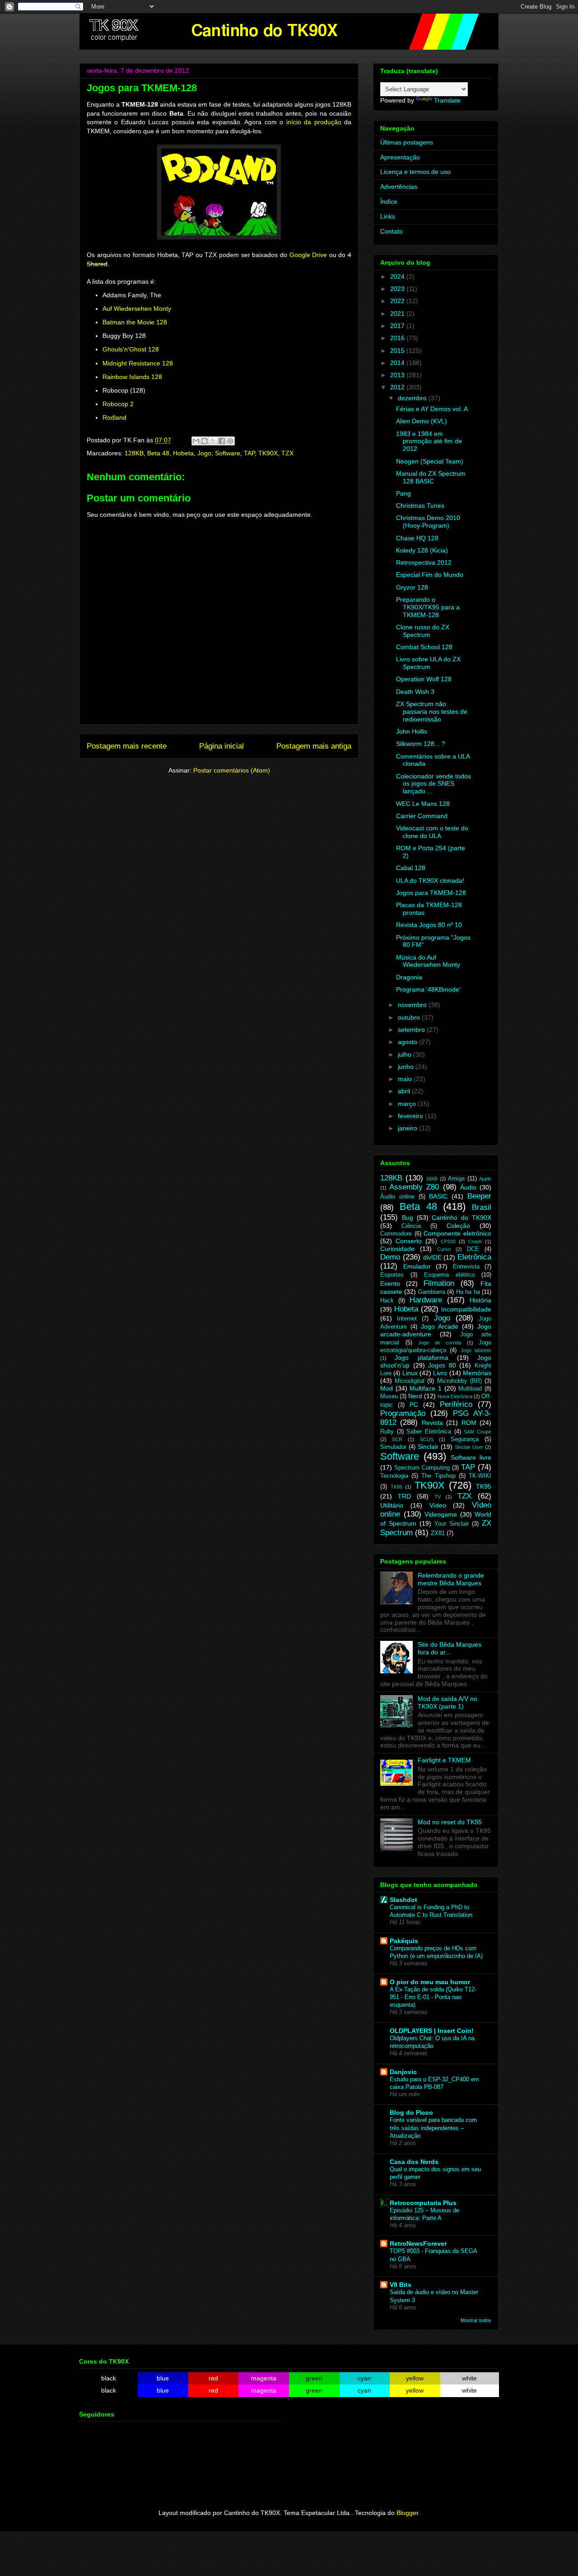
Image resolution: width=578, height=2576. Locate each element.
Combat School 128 (424, 647)
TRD (404, 1496)
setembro (412, 1030)
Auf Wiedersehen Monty (137, 309)
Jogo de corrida (440, 1343)
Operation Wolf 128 (424, 679)
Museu (389, 1396)
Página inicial (221, 746)
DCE (473, 1249)
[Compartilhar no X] (213, 441)
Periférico (456, 1404)
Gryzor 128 (412, 587)
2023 (398, 289)
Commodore (396, 1234)
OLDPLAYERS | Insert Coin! (432, 2031)
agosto (408, 1042)
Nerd (415, 1396)
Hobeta (183, 453)
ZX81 (438, 1533)
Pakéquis (404, 1941)
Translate (447, 100)
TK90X (268, 453)
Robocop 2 (118, 404)
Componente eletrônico (457, 1233)
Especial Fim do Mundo (430, 575)
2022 (398, 301)
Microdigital (410, 1381)
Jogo (204, 453)
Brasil (482, 1207)
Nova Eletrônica (455, 1396)
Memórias (477, 1373)
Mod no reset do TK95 (450, 1822)
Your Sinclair (452, 1524)
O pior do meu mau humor (430, 1982)
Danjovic (403, 2072)
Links (388, 216)
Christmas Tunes (420, 506)
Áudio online (397, 1197)
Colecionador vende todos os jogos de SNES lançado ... (433, 784)
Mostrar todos (476, 2320)
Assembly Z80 (414, 1187)
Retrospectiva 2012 (424, 562)
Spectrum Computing (422, 1468)
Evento (390, 1283)
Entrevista (466, 1267)
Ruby (387, 1432)
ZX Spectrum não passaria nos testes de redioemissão (432, 712)
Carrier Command (422, 816)
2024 (398, 276)
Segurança (465, 1439)
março (408, 1104)
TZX (287, 453)
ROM (469, 1423)
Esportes (392, 1275)
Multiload (470, 1389)
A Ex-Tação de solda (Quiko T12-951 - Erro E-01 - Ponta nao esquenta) (433, 1997)
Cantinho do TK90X (461, 1218)
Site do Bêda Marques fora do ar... (450, 1648)
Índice (389, 201)
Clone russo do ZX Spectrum (423, 631)
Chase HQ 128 (417, 538)
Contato (392, 231)
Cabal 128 (411, 868)
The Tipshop (438, 1476)
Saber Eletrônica (429, 1432)
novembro (413, 1005)
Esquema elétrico (449, 1275)
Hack (387, 1301)
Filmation (439, 1283)
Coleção (458, 1226)
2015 (398, 351)
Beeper (479, 1196)
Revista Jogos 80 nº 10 (429, 925)
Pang (403, 493)
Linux (410, 1373)
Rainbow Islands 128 (132, 377)
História (480, 1300)
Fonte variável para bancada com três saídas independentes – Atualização (433, 2128)
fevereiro (411, 1116)
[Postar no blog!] (205, 441)
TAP (249, 453)
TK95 (484, 1486)
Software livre (471, 1457)
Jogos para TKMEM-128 (431, 893)
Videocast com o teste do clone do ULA (432, 832)
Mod (387, 1388)
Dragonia (409, 977)
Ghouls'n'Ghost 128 (131, 349)
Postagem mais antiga (314, 746)
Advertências (399, 187)
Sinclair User (469, 1447)
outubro (410, 1017)
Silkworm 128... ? (421, 744)
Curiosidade (397, 1249)
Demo (390, 1257)
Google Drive (308, 255)
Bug (408, 1218)
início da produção (314, 122)
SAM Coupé (478, 1432)
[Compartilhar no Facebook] (222, 441)
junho (407, 1067)
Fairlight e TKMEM (444, 1760)
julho (406, 1054)
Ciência (411, 1226)
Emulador (417, 1266)
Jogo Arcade (440, 1326)
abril (405, 1091)
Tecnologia (394, 1476)
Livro (440, 1373)
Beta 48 (158, 453)
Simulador (393, 1447)
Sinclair (428, 1447)
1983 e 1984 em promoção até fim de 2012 (429, 441)
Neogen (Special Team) (430, 461)
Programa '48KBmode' (428, 989)
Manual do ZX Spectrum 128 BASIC (431, 477)
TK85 (396, 1487)
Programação (403, 1413)
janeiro (408, 1128)
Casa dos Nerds (414, 2162)
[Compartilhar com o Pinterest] (230, 441)
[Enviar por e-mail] (196, 441)
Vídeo (438, 1505)
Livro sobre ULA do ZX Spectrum (428, 663)
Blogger (407, 2513)
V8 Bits (401, 2285)
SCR (397, 1439)
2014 (398, 363)
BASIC (438, 1196)
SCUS (427, 1439)
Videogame (441, 1514)
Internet (407, 1319)
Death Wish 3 (415, 692)
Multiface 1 (426, 1388)
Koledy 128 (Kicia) (422, 550)
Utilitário (392, 1505)
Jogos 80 (442, 1365)
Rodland (114, 417)
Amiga (456, 1179)
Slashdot (403, 1900)
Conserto (409, 1241)
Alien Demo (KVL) (422, 421)
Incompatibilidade (466, 1309)
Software (228, 453)
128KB (134, 453)
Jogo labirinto (476, 1350)
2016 (398, 338)
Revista (432, 1423)
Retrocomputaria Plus (423, 2203)
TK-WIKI (480, 1476)
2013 (398, 375)
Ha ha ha (468, 1292)
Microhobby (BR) (459, 1381)
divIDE (432, 1257)
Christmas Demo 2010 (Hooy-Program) (428, 522)
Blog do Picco (411, 2112)
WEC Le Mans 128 (423, 804)
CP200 (448, 1241)
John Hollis (412, 731)
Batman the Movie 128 (135, 322)
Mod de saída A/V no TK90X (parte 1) (447, 1703)
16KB (432, 1179)
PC (414, 1405)
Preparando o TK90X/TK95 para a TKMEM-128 (428, 607)
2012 (398, 387)
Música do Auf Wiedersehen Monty (428, 961)
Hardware (426, 1300)
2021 (398, 314)
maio (406, 1079)
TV (438, 1497)
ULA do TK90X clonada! (430, 881)
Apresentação (400, 157)
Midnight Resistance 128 (138, 363)
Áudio (468, 1187)
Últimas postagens (407, 142)
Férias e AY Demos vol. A (432, 409)
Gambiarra (432, 1292)
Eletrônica (474, 1257)
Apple (485, 1179)
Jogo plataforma (421, 1358)
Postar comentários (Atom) (232, 770)
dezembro (413, 398)
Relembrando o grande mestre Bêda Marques (451, 1579)
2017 (398, 326)
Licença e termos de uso (415, 172)
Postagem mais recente (127, 746)
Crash (475, 1241)
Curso (444, 1249)
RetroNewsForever (418, 2243)
